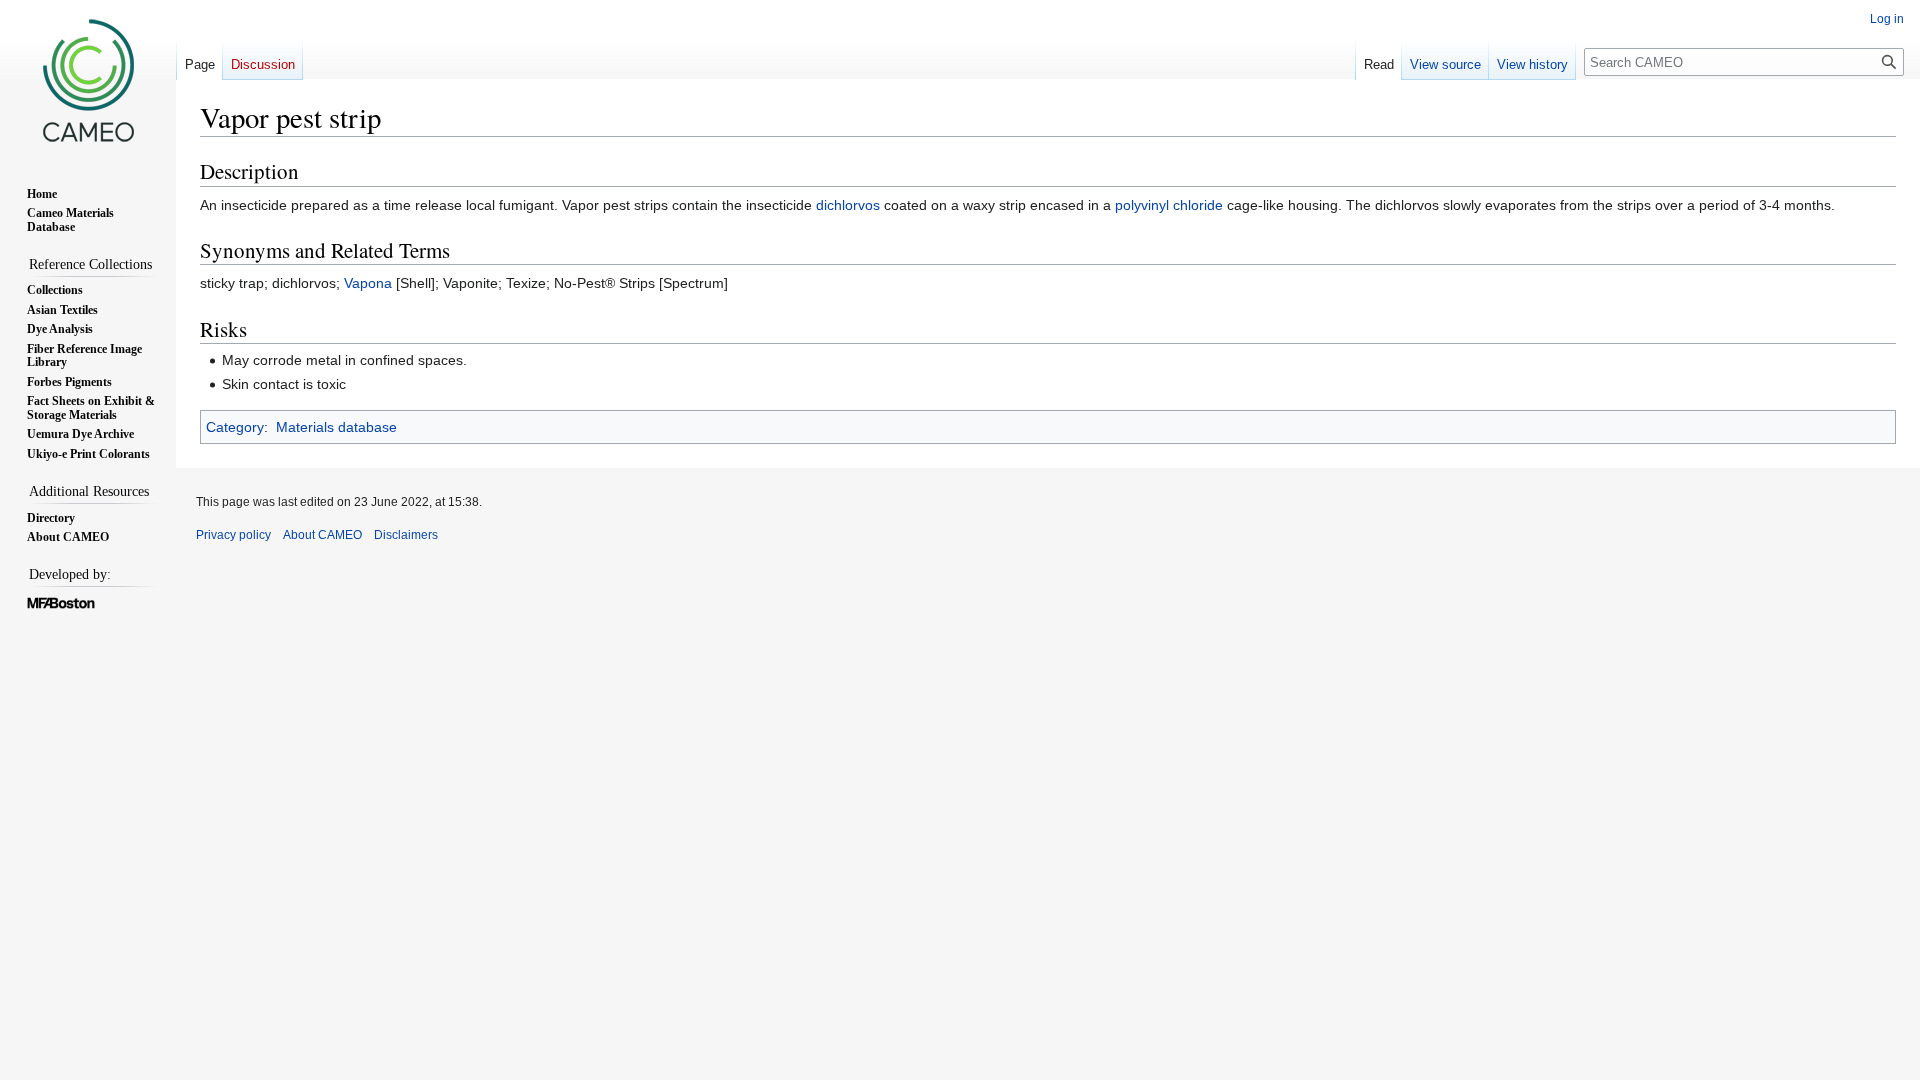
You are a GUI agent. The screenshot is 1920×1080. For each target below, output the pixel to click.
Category (235, 427)
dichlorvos (848, 205)
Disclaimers (406, 535)
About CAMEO (322, 535)
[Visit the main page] (88, 80)
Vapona (368, 283)
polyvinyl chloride (1169, 205)
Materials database (336, 427)
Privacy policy (233, 535)
